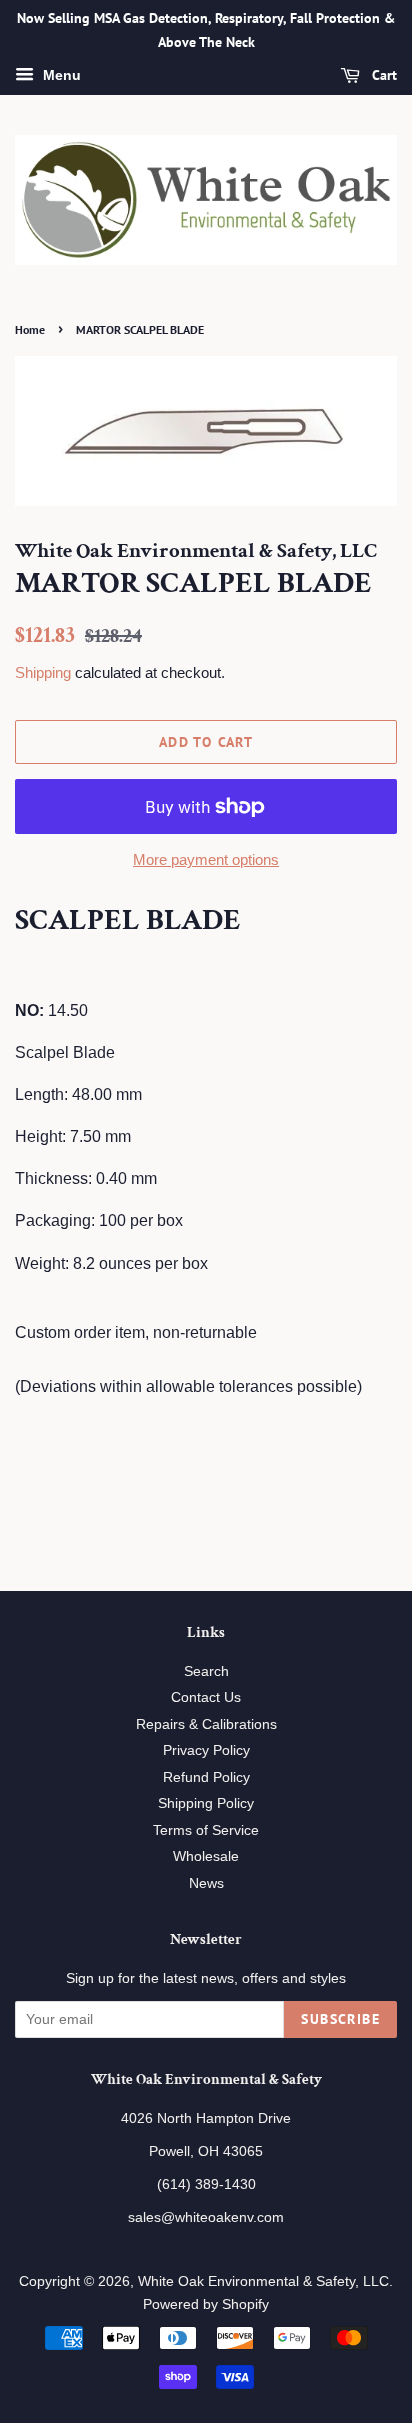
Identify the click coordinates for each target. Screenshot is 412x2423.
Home (30, 329)
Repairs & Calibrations (206, 1724)
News (206, 1883)
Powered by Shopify (206, 2304)
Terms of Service (206, 1830)
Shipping (43, 672)
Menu (60, 75)
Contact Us (206, 1697)
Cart (382, 75)
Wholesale (206, 1856)
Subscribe (340, 2019)
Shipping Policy (206, 1803)
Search (206, 1671)
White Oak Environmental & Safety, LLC (263, 2281)
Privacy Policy (206, 1750)
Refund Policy (206, 1777)
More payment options (206, 859)
